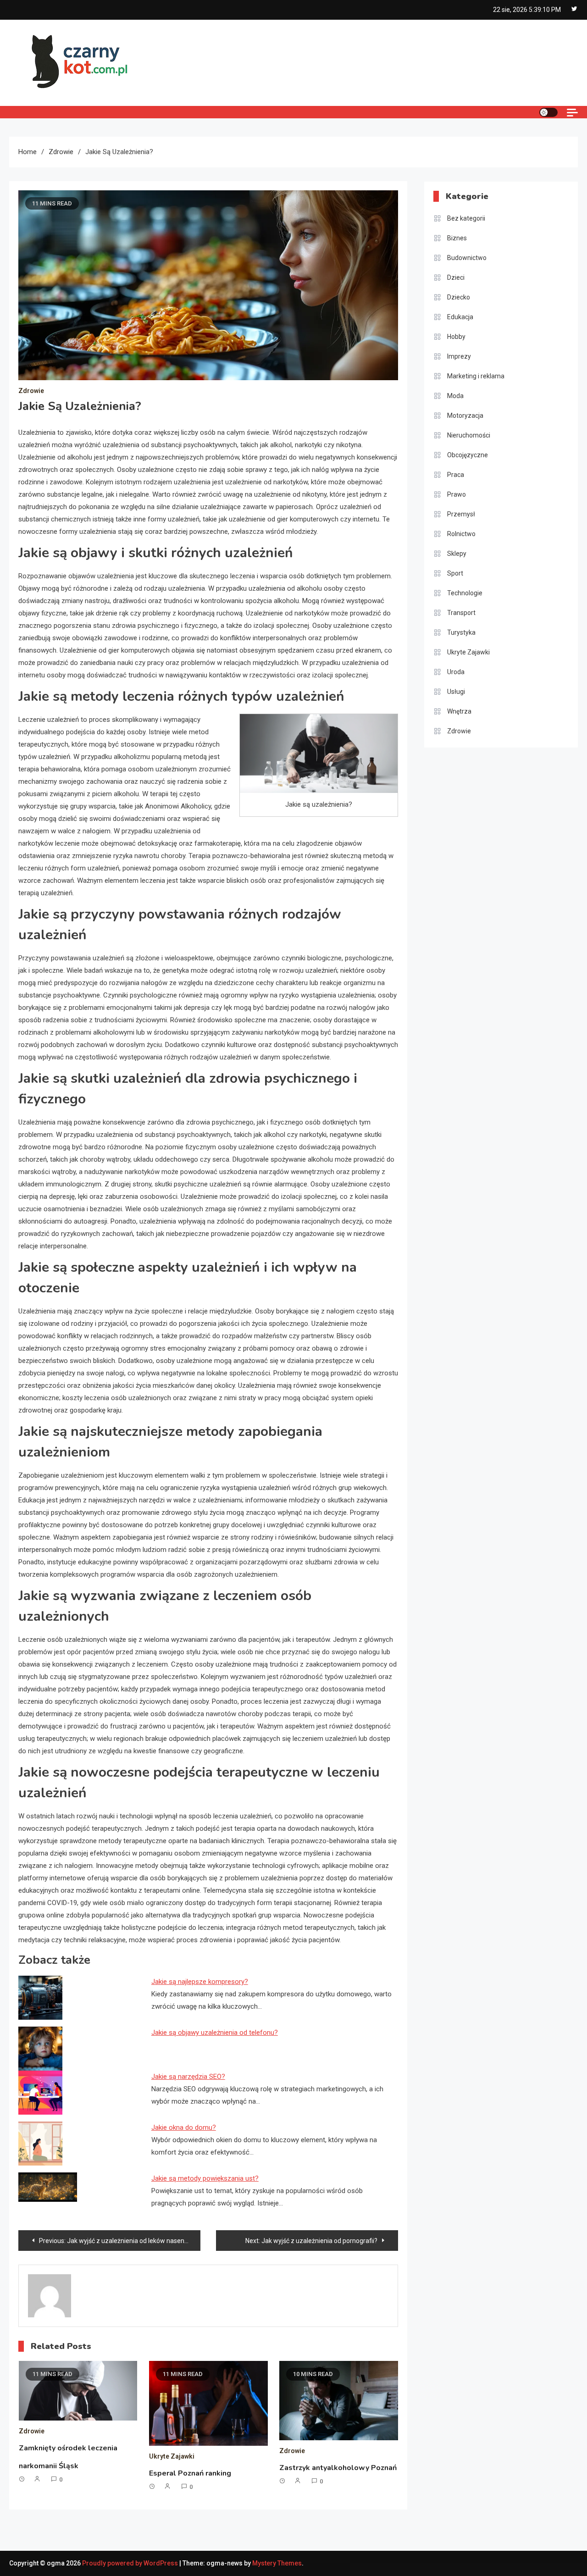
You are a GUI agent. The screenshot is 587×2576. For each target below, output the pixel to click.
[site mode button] (548, 112)
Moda (455, 396)
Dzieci (456, 277)
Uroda (456, 672)
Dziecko (459, 297)
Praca (456, 475)
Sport (455, 573)
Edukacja (460, 317)
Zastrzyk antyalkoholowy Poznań (338, 2468)
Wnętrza (459, 711)
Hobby (456, 337)
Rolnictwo (461, 534)
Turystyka (461, 632)
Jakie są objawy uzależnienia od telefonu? (215, 2033)
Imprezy (459, 356)
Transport (461, 613)
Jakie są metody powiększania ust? (205, 2178)
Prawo (457, 494)
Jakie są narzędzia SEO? (188, 2077)
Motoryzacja (465, 415)
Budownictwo (467, 258)
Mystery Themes (277, 2563)
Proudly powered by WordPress (131, 2563)
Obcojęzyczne (468, 455)
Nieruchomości (469, 435)
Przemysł (461, 514)
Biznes (457, 238)
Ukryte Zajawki (172, 2456)
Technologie (465, 593)
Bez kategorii (466, 218)
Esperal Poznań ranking (190, 2473)
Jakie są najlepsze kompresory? (200, 1982)
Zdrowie (31, 391)
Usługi (456, 692)
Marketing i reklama (476, 376)
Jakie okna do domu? (184, 2127)
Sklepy (457, 554)
